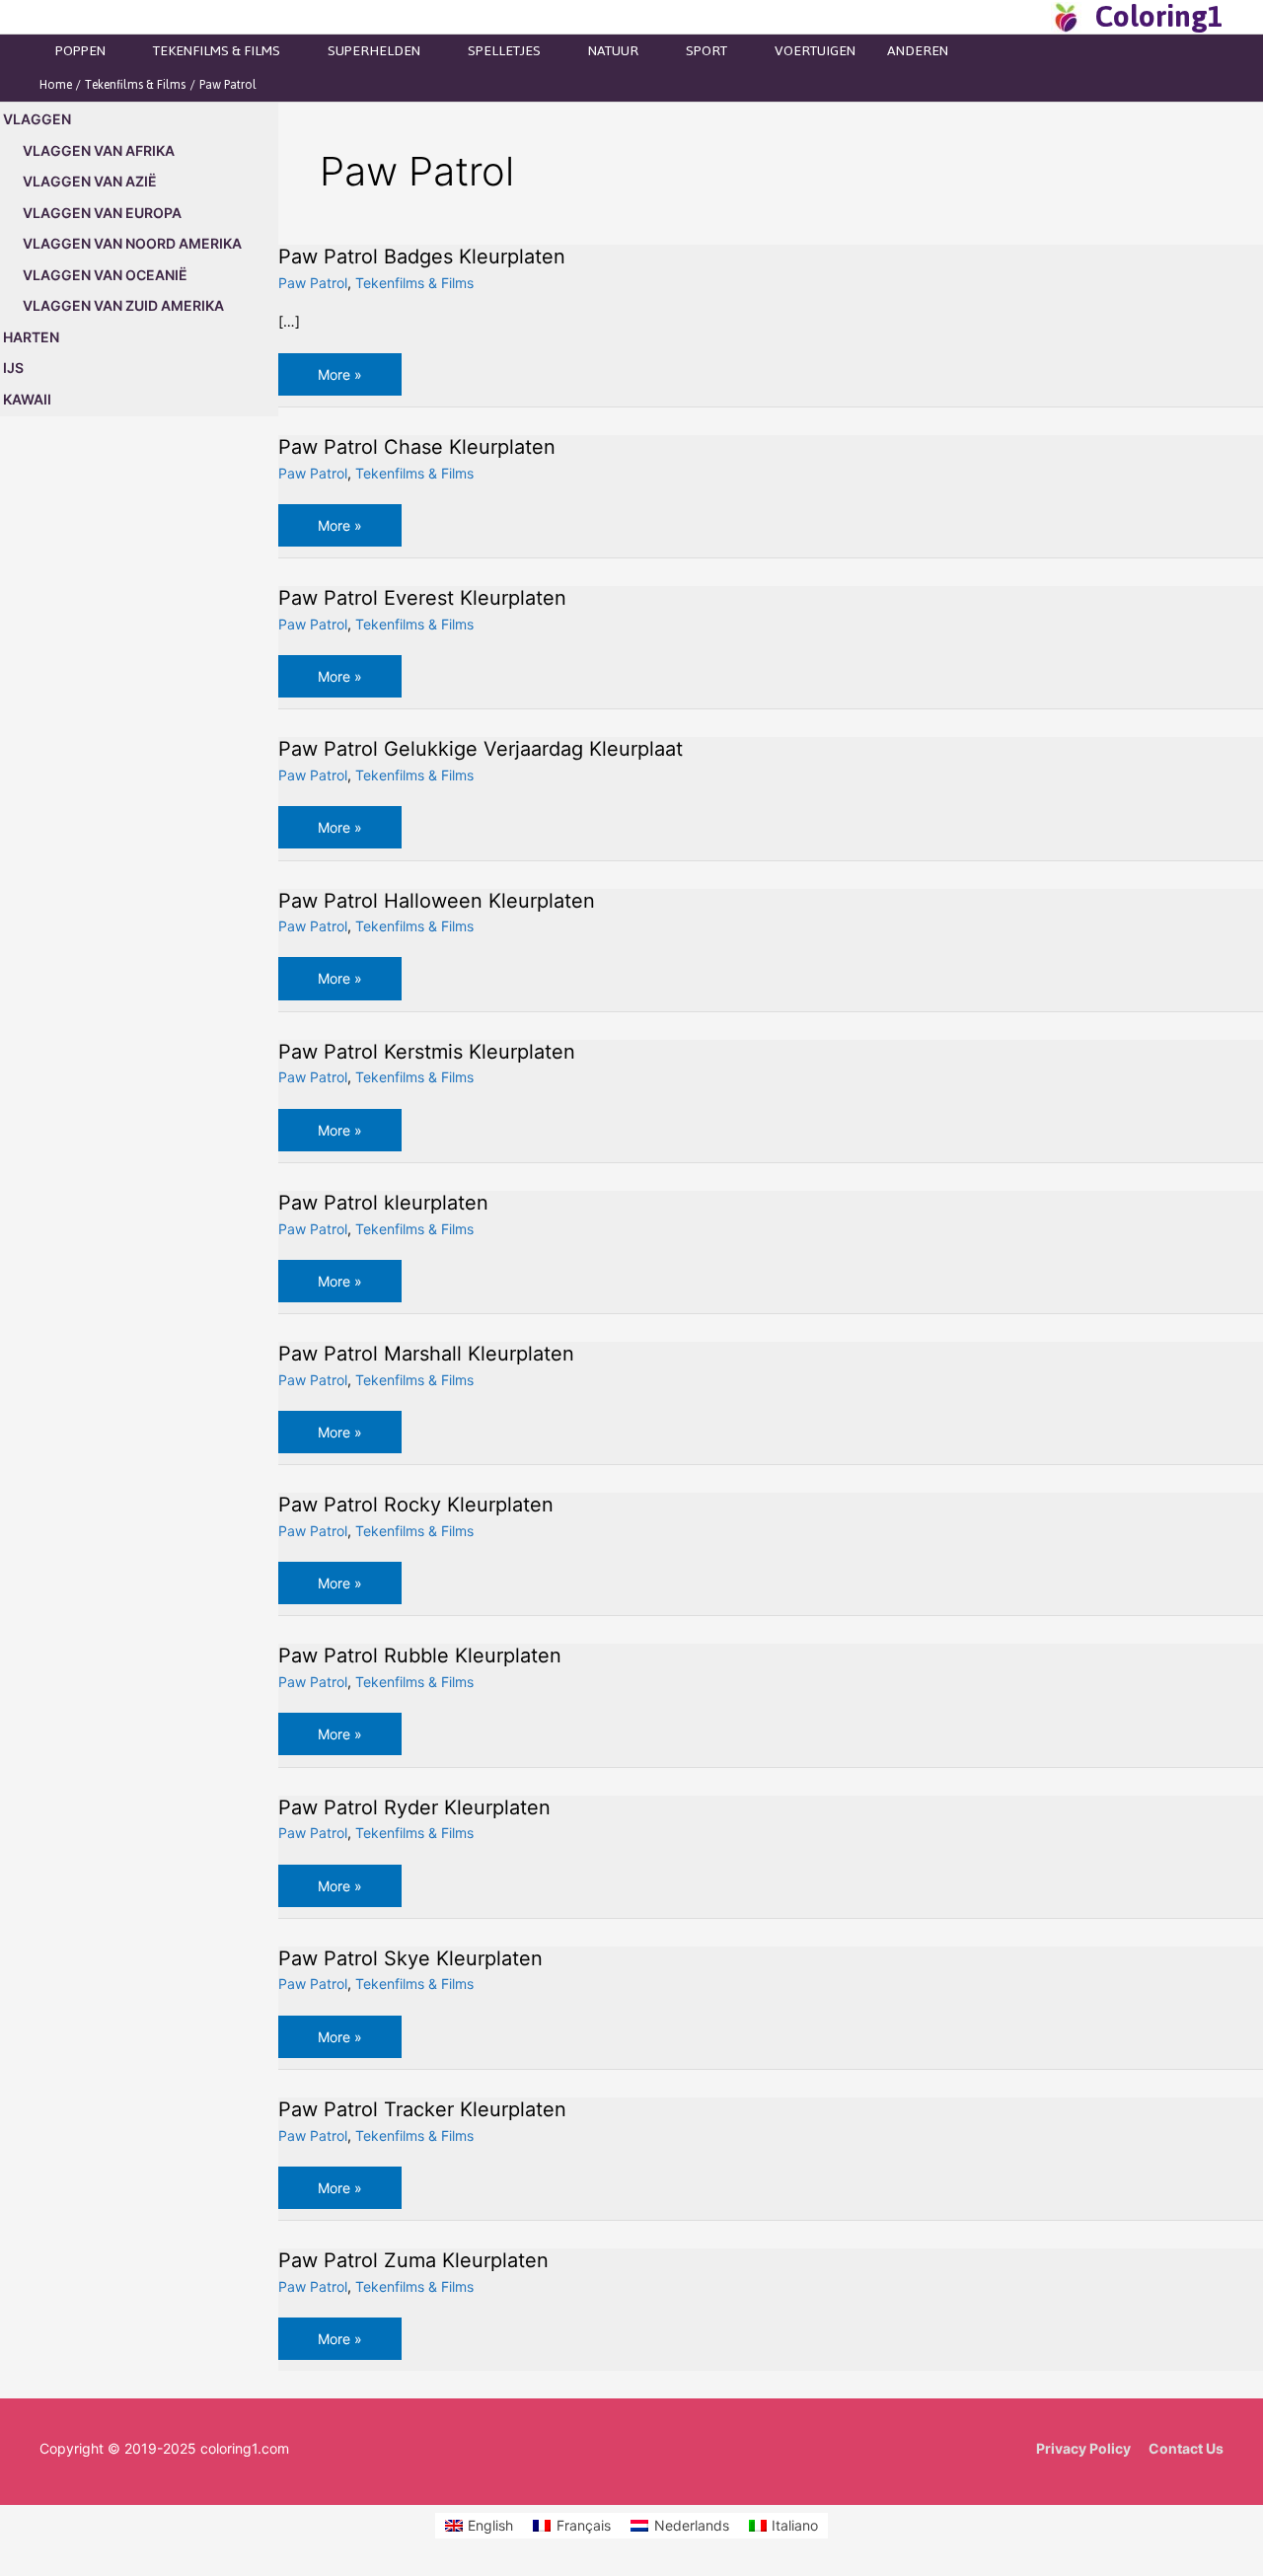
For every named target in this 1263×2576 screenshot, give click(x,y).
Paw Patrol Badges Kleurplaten (422, 257)
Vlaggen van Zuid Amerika (123, 305)
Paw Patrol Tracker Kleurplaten (422, 2109)
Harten (31, 337)
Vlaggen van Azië (90, 181)
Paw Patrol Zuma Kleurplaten (413, 2260)
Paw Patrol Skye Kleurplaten (410, 1958)
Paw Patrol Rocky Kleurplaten (416, 1505)
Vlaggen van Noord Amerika (132, 243)
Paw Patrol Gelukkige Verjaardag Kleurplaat (481, 749)
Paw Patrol (313, 283)
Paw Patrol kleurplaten (383, 1203)
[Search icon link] (1030, 17)
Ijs (13, 368)
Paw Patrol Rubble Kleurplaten (420, 1656)
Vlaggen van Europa (102, 213)
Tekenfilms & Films (414, 283)
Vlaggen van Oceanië (105, 275)
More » (353, 380)
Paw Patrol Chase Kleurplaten (417, 447)
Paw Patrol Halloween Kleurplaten (437, 901)
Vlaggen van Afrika (99, 150)
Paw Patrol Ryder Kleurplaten (414, 1807)
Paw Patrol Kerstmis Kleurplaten (427, 1052)
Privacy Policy (1083, 2448)
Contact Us (1186, 2448)
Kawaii (27, 399)
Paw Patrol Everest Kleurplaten (422, 598)
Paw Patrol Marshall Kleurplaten (426, 1354)
